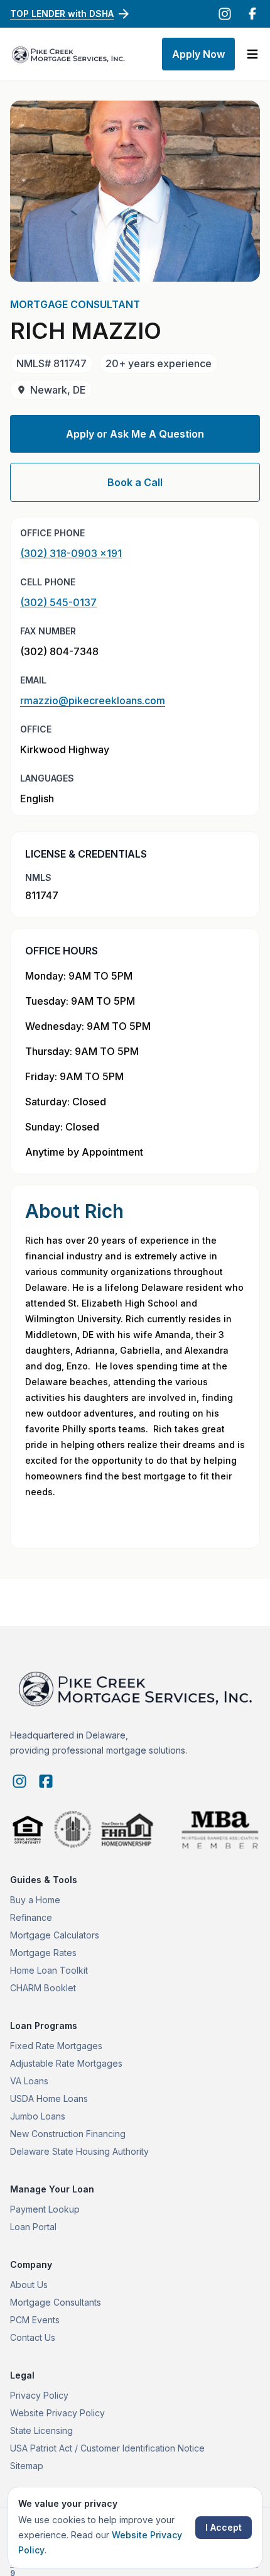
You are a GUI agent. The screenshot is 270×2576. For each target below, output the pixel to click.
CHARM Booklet (43, 1988)
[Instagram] (225, 14)
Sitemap (27, 2466)
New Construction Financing (68, 2134)
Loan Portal (33, 2227)
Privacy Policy (39, 2395)
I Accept (224, 2527)
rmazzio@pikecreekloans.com (93, 700)
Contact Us (33, 2337)
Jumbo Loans (38, 2116)
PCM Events (35, 2320)
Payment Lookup (45, 2209)
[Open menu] (252, 54)
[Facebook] (252, 14)
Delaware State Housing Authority (79, 2151)
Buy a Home (35, 1900)
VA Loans (29, 2081)
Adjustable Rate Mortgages (66, 2063)
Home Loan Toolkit (49, 1970)
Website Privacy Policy (57, 2413)
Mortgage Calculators (55, 1935)
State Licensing (41, 2430)
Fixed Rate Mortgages (56, 2046)
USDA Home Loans (49, 2098)
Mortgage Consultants (56, 2302)
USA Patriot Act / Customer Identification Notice (107, 2448)
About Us (29, 2285)
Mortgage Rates (43, 1953)
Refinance (31, 1917)
